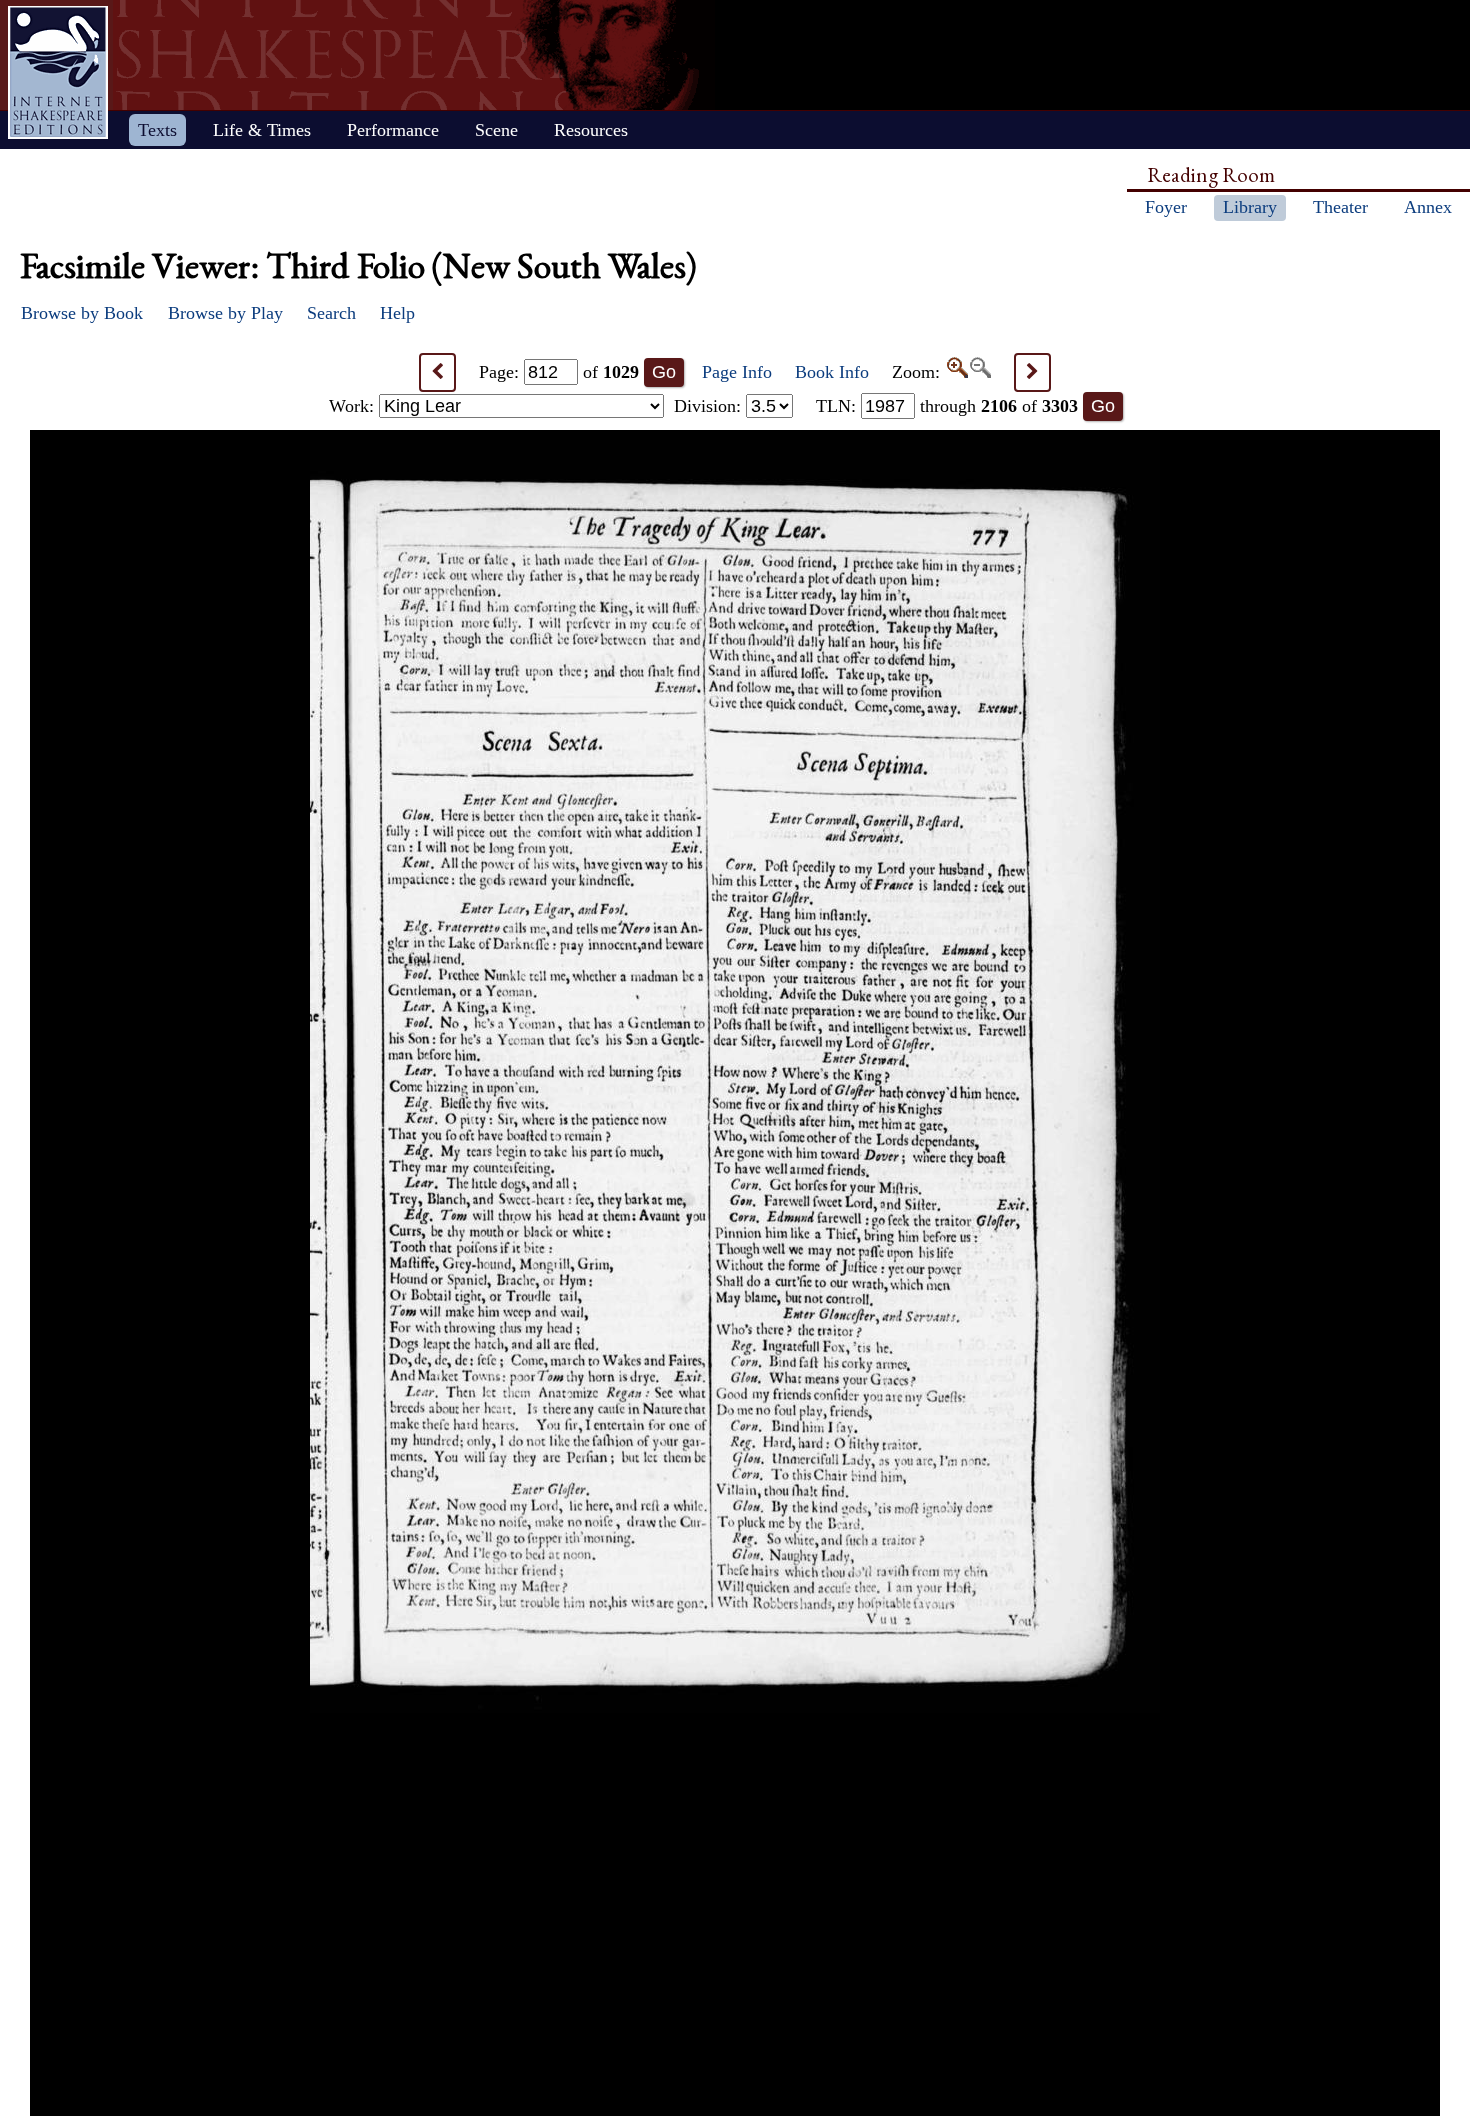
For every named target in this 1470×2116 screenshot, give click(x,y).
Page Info (737, 372)
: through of (947, 406)
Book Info (832, 372)
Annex (1428, 207)
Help (397, 313)
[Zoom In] (956, 372)
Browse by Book (82, 313)
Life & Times (262, 130)
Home (58, 72)
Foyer (1166, 207)
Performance (393, 130)
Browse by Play (225, 313)
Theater (1340, 207)
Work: (354, 406)
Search (331, 313)
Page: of (559, 372)
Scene (496, 130)
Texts (157, 130)
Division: (710, 406)
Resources (591, 130)
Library (1250, 207)
